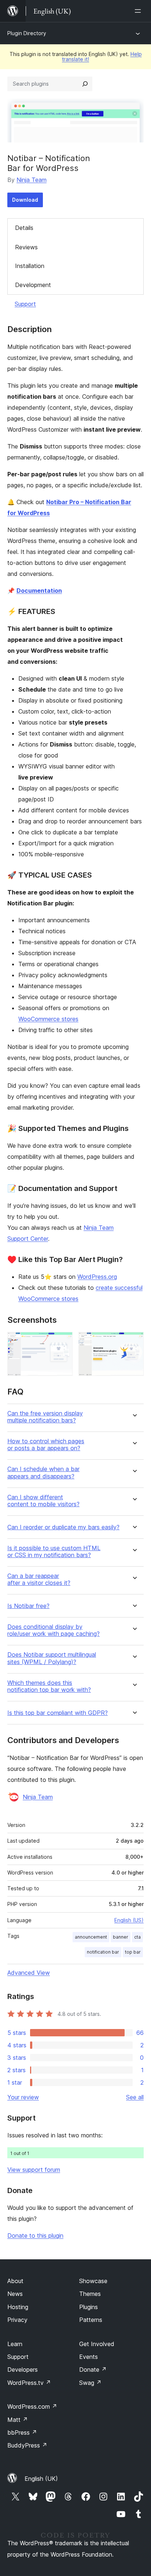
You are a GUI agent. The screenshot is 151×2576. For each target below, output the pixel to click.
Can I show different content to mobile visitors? (43, 1501)
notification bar (103, 1952)
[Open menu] (139, 11)
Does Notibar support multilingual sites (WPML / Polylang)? (52, 1658)
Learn (15, 2344)
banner (121, 1937)
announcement (91, 1937)
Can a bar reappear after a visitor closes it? (39, 1579)
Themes (90, 2294)
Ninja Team (32, 180)
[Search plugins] (85, 84)
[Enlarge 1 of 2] (63, 1342)
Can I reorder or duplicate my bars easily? (63, 1527)
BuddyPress (27, 2445)
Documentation (39, 591)
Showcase (93, 2281)
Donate (93, 2370)
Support (25, 304)
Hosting (18, 2307)
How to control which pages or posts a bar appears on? (46, 1445)
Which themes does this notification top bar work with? (49, 1686)
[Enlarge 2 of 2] (134, 1342)
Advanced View (29, 1973)
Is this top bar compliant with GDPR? (58, 1713)
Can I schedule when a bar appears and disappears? (43, 1473)
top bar (133, 1952)
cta (137, 1937)
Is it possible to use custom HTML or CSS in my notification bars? (54, 1552)
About (15, 2281)
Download (25, 200)
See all (135, 2097)
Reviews (26, 247)
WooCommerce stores (48, 1019)
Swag (90, 2383)
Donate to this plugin (35, 2236)
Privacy (17, 2320)
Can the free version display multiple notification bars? (45, 1417)
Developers (23, 2370)
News (15, 2294)
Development (33, 285)
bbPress (22, 2432)
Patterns (91, 2320)
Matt (18, 2420)
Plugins (89, 2307)
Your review (23, 2097)
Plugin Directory (27, 33)
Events (89, 2357)
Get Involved (97, 2344)
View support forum (34, 2170)
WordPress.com (32, 2406)
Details (24, 228)
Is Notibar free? (28, 1606)
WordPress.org (97, 1277)
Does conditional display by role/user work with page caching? (54, 1630)
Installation (30, 266)
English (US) (129, 1920)
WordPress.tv (29, 2383)
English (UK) (41, 2479)
